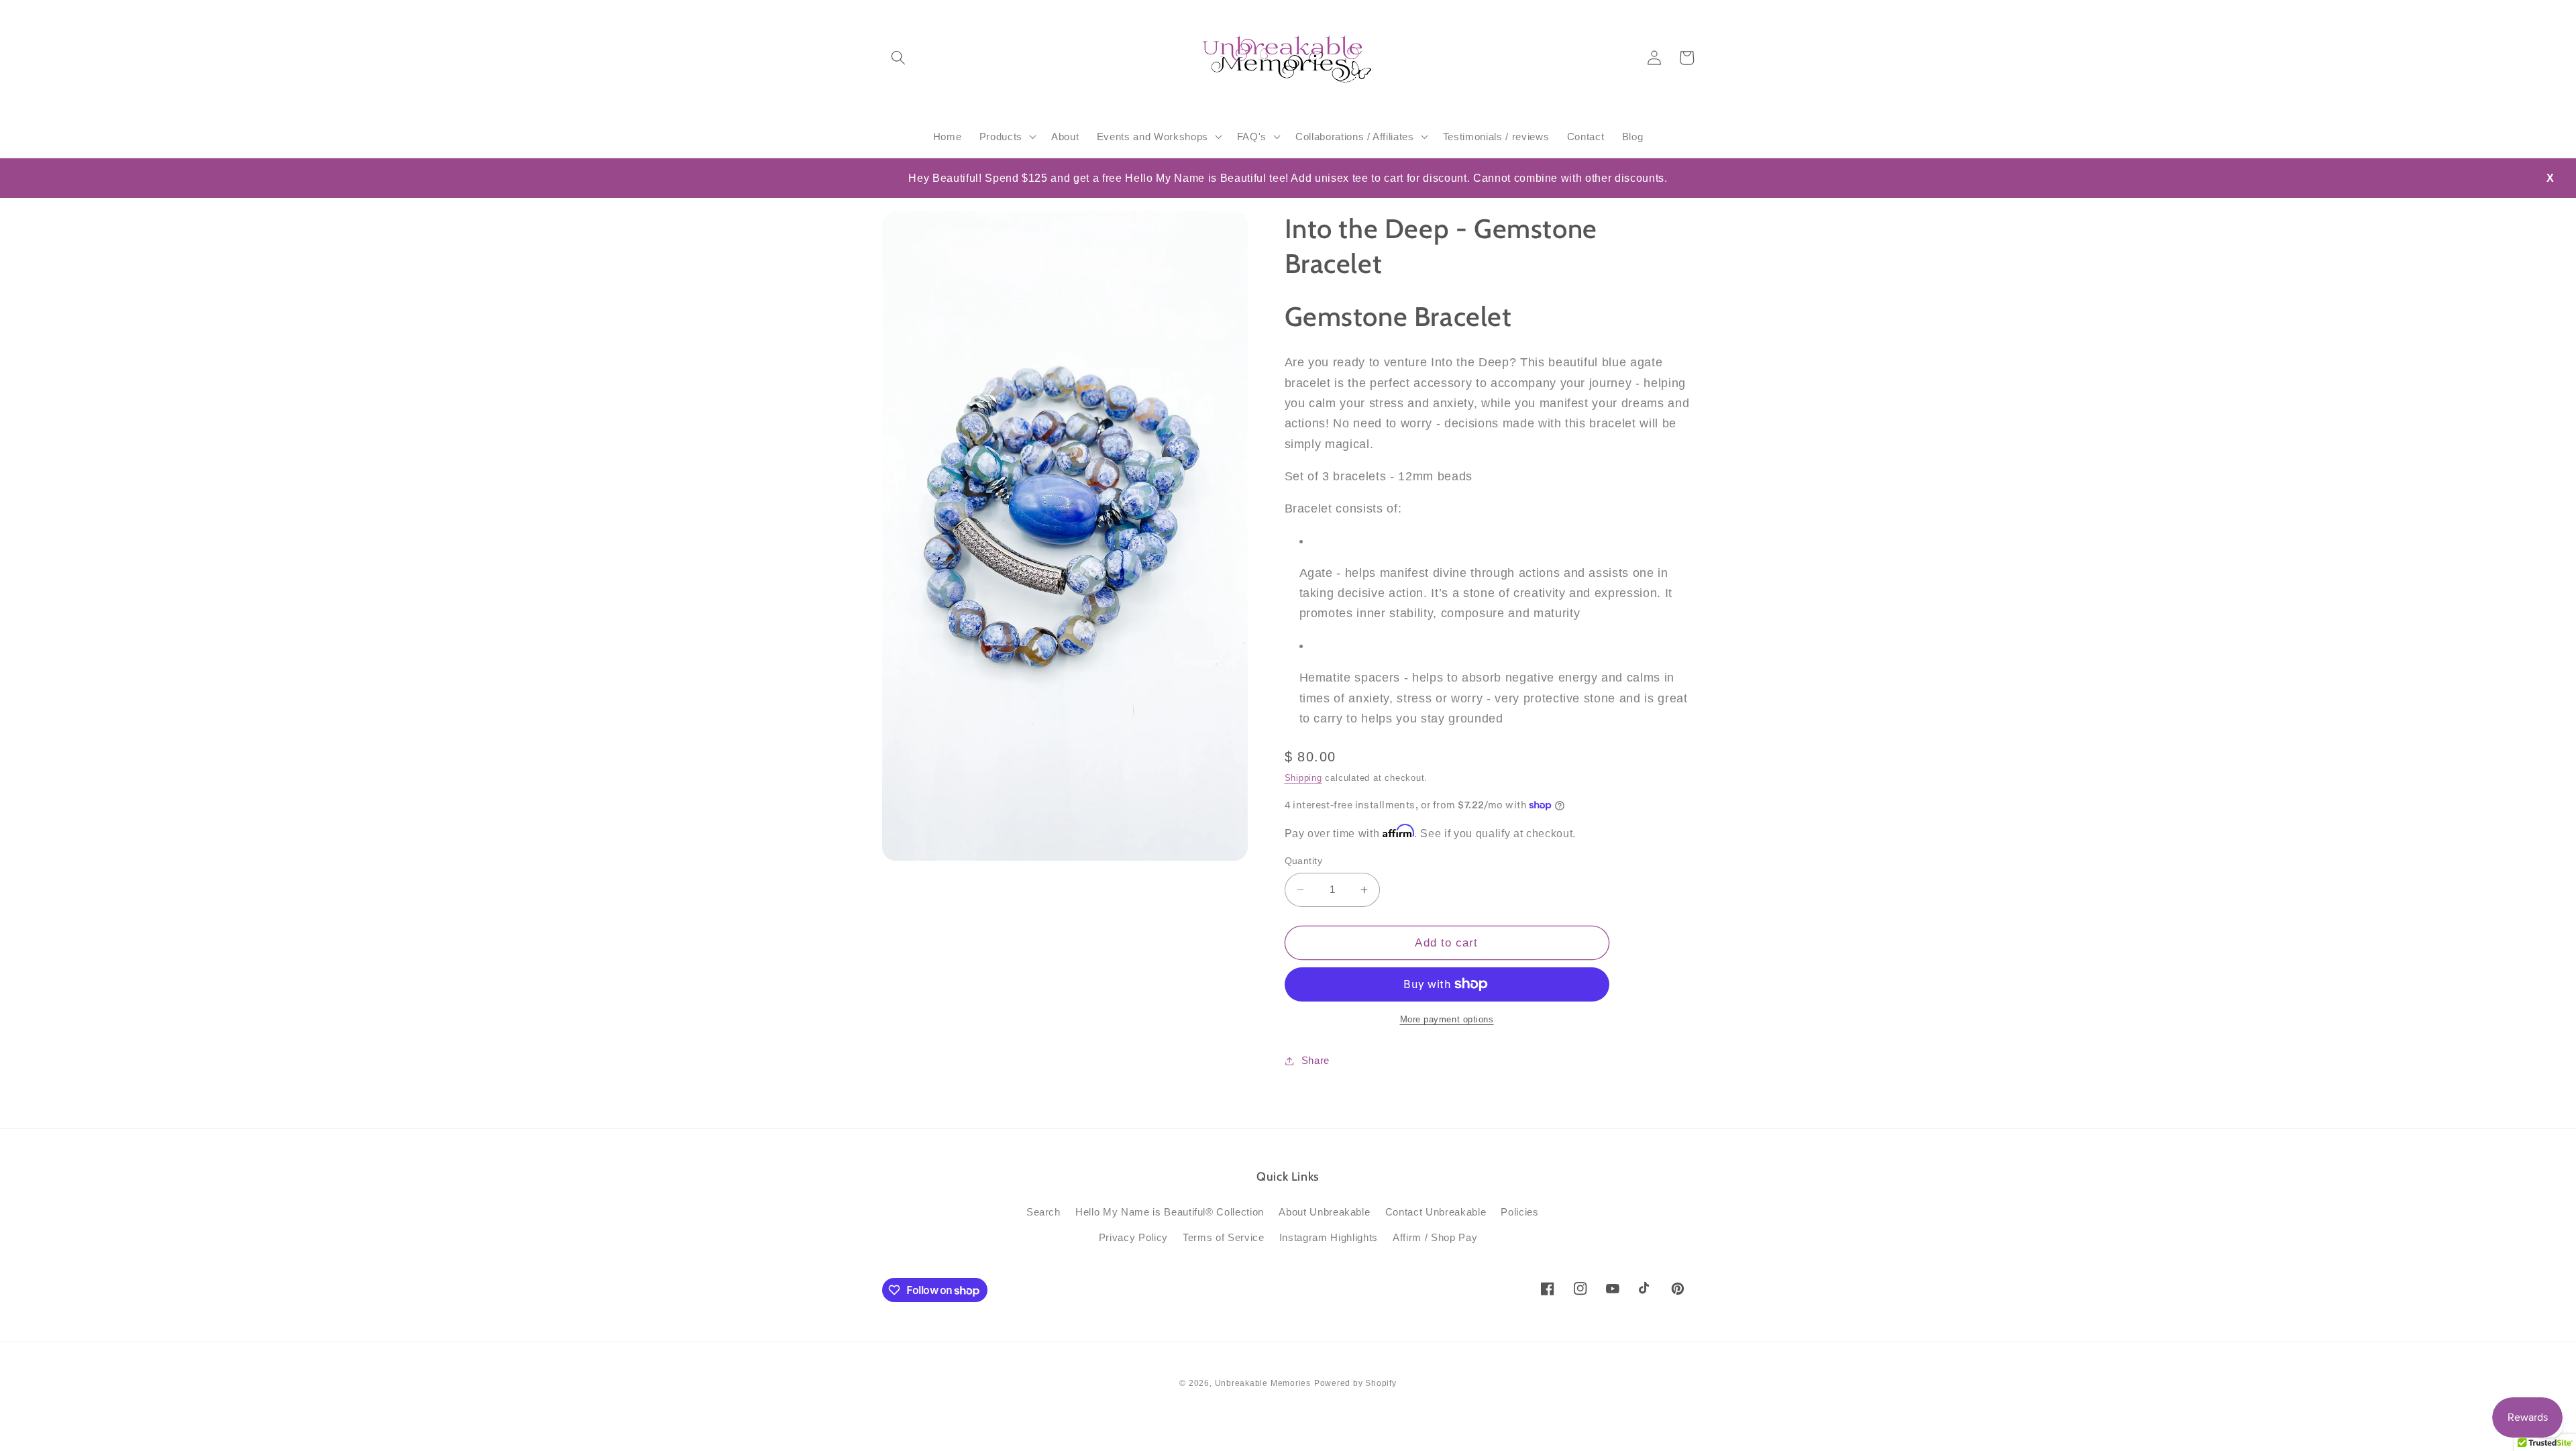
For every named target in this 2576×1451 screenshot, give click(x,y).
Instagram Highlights (1329, 1237)
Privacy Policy (1133, 1237)
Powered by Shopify (1355, 1383)
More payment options (1447, 1019)
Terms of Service (1224, 1237)
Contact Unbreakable (1436, 1212)
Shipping (1303, 778)
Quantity (1304, 861)
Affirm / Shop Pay (1435, 1237)
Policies (1519, 1212)
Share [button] (1316, 1060)
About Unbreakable (1324, 1212)
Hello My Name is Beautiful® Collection (1170, 1212)
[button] (898, 58)
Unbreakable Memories (1263, 1383)
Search (1043, 1212)
